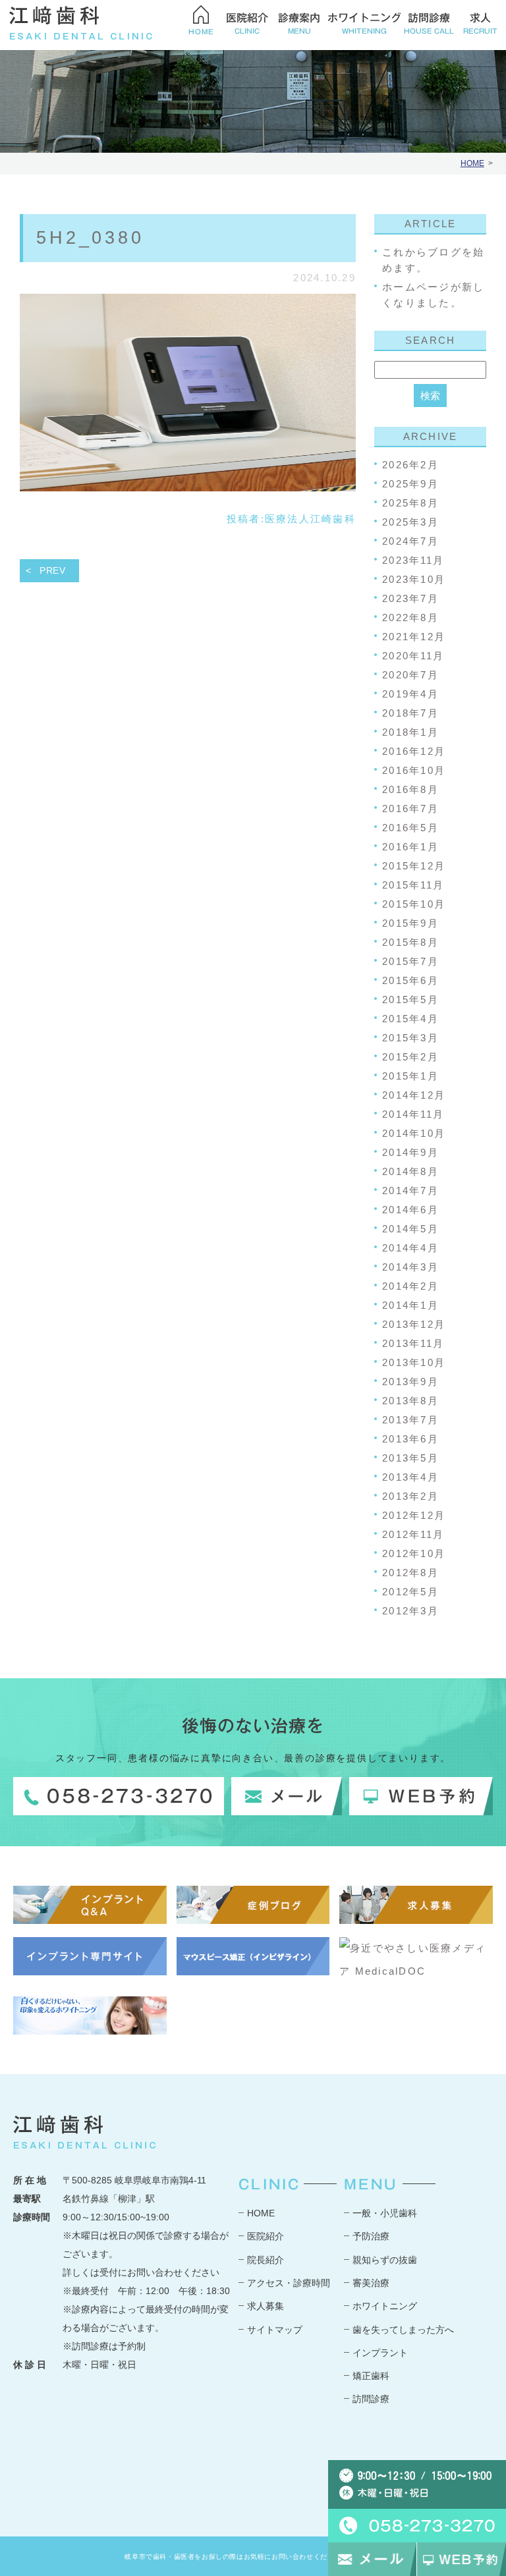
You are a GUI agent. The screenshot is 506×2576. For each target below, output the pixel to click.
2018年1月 (410, 732)
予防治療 (371, 2236)
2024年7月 (410, 541)
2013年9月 (410, 1382)
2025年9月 (410, 484)
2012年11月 (413, 1534)
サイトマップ (275, 2330)
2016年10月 (414, 770)
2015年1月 (410, 1076)
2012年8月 (410, 1573)
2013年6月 (410, 1439)
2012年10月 (414, 1553)
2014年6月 (410, 1210)
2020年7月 (410, 675)
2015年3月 (410, 1038)
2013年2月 (410, 1496)
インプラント (380, 2353)
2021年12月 (414, 637)
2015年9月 (410, 923)
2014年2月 (410, 1286)
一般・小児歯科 (385, 2213)
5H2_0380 (90, 238)
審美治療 (371, 2283)
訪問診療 (371, 2399)
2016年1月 (410, 847)
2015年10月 (414, 904)
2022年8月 (410, 617)
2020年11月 (413, 656)
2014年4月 (410, 1248)
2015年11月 (413, 885)
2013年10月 (414, 1362)
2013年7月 (410, 1420)
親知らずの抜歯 (385, 2260)
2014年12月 (414, 1095)
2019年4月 (410, 694)
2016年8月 (410, 789)
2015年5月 (410, 1000)
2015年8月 (410, 942)
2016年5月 (410, 828)
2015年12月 (414, 866)
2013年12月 (414, 1324)
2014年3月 (410, 1267)
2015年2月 (410, 1057)
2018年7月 (410, 713)
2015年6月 (410, 980)
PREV (53, 570)
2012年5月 (410, 1592)
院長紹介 (266, 2260)
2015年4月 (410, 1019)
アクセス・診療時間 (289, 2283)
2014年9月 (410, 1152)
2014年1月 (410, 1305)
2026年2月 (410, 465)
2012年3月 (410, 1611)
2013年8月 (410, 1401)
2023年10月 (414, 579)
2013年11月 (413, 1343)
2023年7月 (410, 598)
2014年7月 (410, 1191)
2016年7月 (410, 808)
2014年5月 (410, 1229)
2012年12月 (414, 1515)
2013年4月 (410, 1477)
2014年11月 (413, 1114)
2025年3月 (410, 522)
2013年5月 (410, 1458)
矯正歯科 (371, 2376)
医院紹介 (266, 2236)
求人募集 (266, 2306)
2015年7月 (410, 961)
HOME (472, 163)
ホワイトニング (385, 2306)
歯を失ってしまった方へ (403, 2330)
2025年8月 (410, 503)
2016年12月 (414, 751)
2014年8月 (410, 1171)
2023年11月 (413, 560)
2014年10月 (414, 1133)
